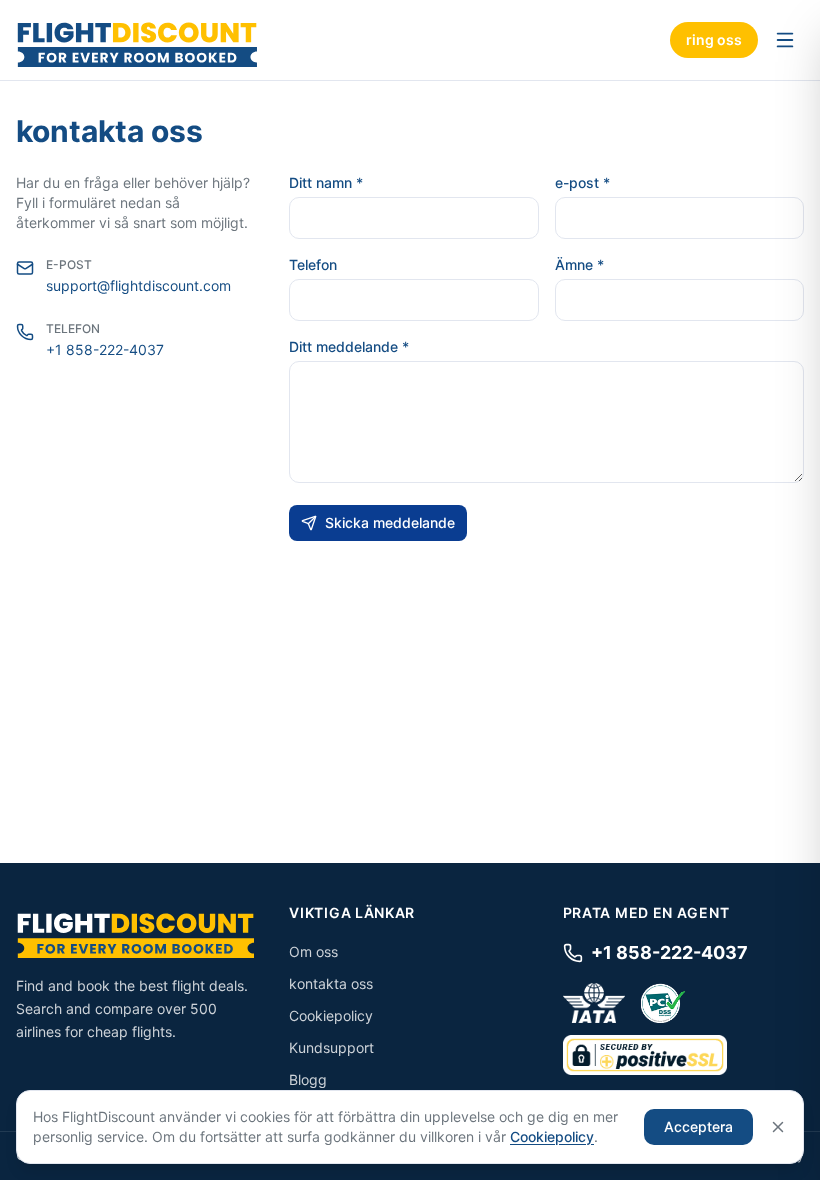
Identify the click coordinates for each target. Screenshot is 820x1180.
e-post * (582, 182)
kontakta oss (331, 983)
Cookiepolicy (331, 1015)
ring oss (714, 39)
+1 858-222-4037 (105, 349)
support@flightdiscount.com (138, 285)
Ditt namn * (326, 182)
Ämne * (579, 264)
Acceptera (698, 1126)
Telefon (313, 264)
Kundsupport (331, 1047)
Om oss (313, 951)
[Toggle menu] (785, 40)
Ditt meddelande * (349, 346)
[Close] (778, 1127)
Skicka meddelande (390, 522)
